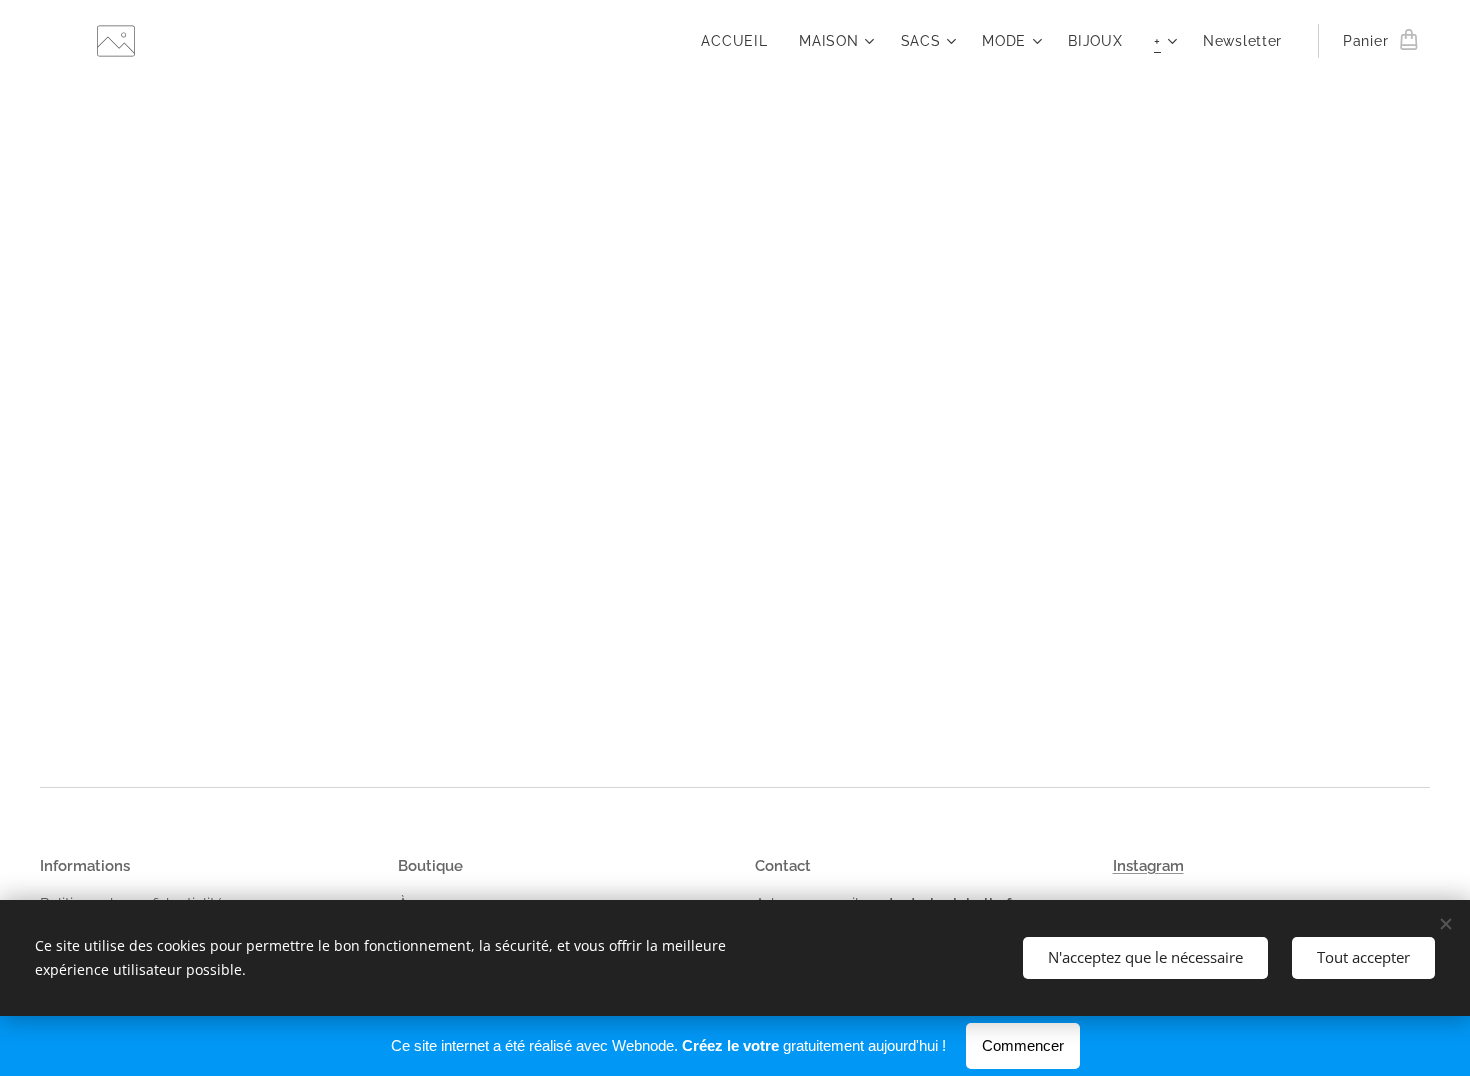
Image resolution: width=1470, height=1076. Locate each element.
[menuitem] (739, 41)
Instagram (1148, 866)
